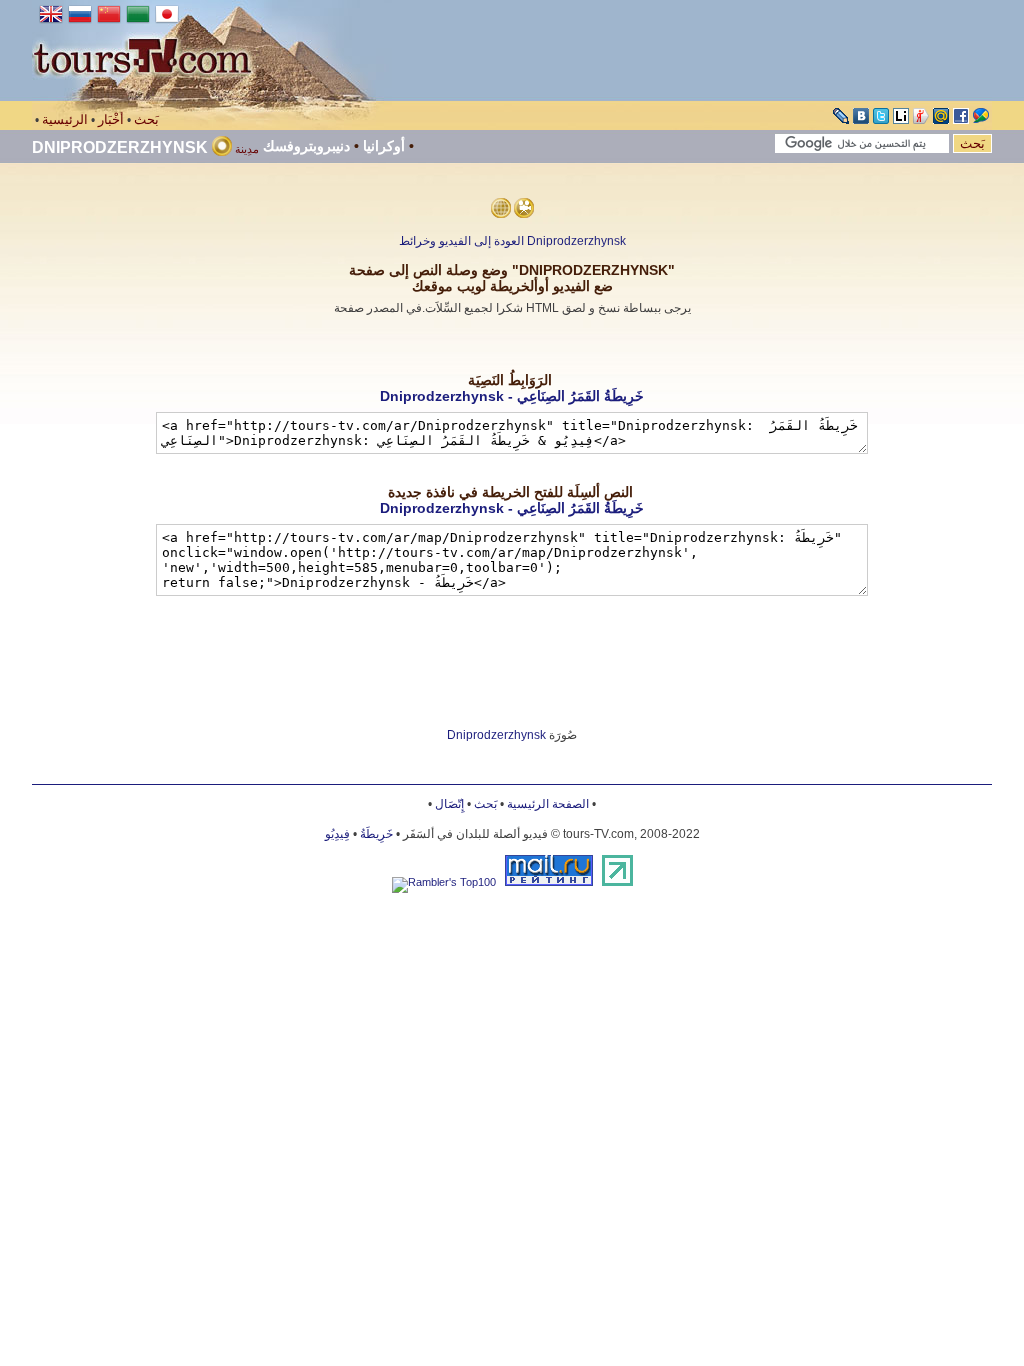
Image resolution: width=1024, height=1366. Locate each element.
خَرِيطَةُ (376, 834)
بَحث (146, 119)
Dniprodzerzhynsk (120, 147)
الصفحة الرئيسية (548, 804)
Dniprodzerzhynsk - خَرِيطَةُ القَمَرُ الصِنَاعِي (512, 396)
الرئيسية (65, 119)
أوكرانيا (384, 146)
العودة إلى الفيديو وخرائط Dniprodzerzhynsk (512, 241)
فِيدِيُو (337, 834)
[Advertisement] (512, 344)
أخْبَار (111, 119)
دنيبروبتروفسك (306, 146)
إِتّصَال (449, 804)
